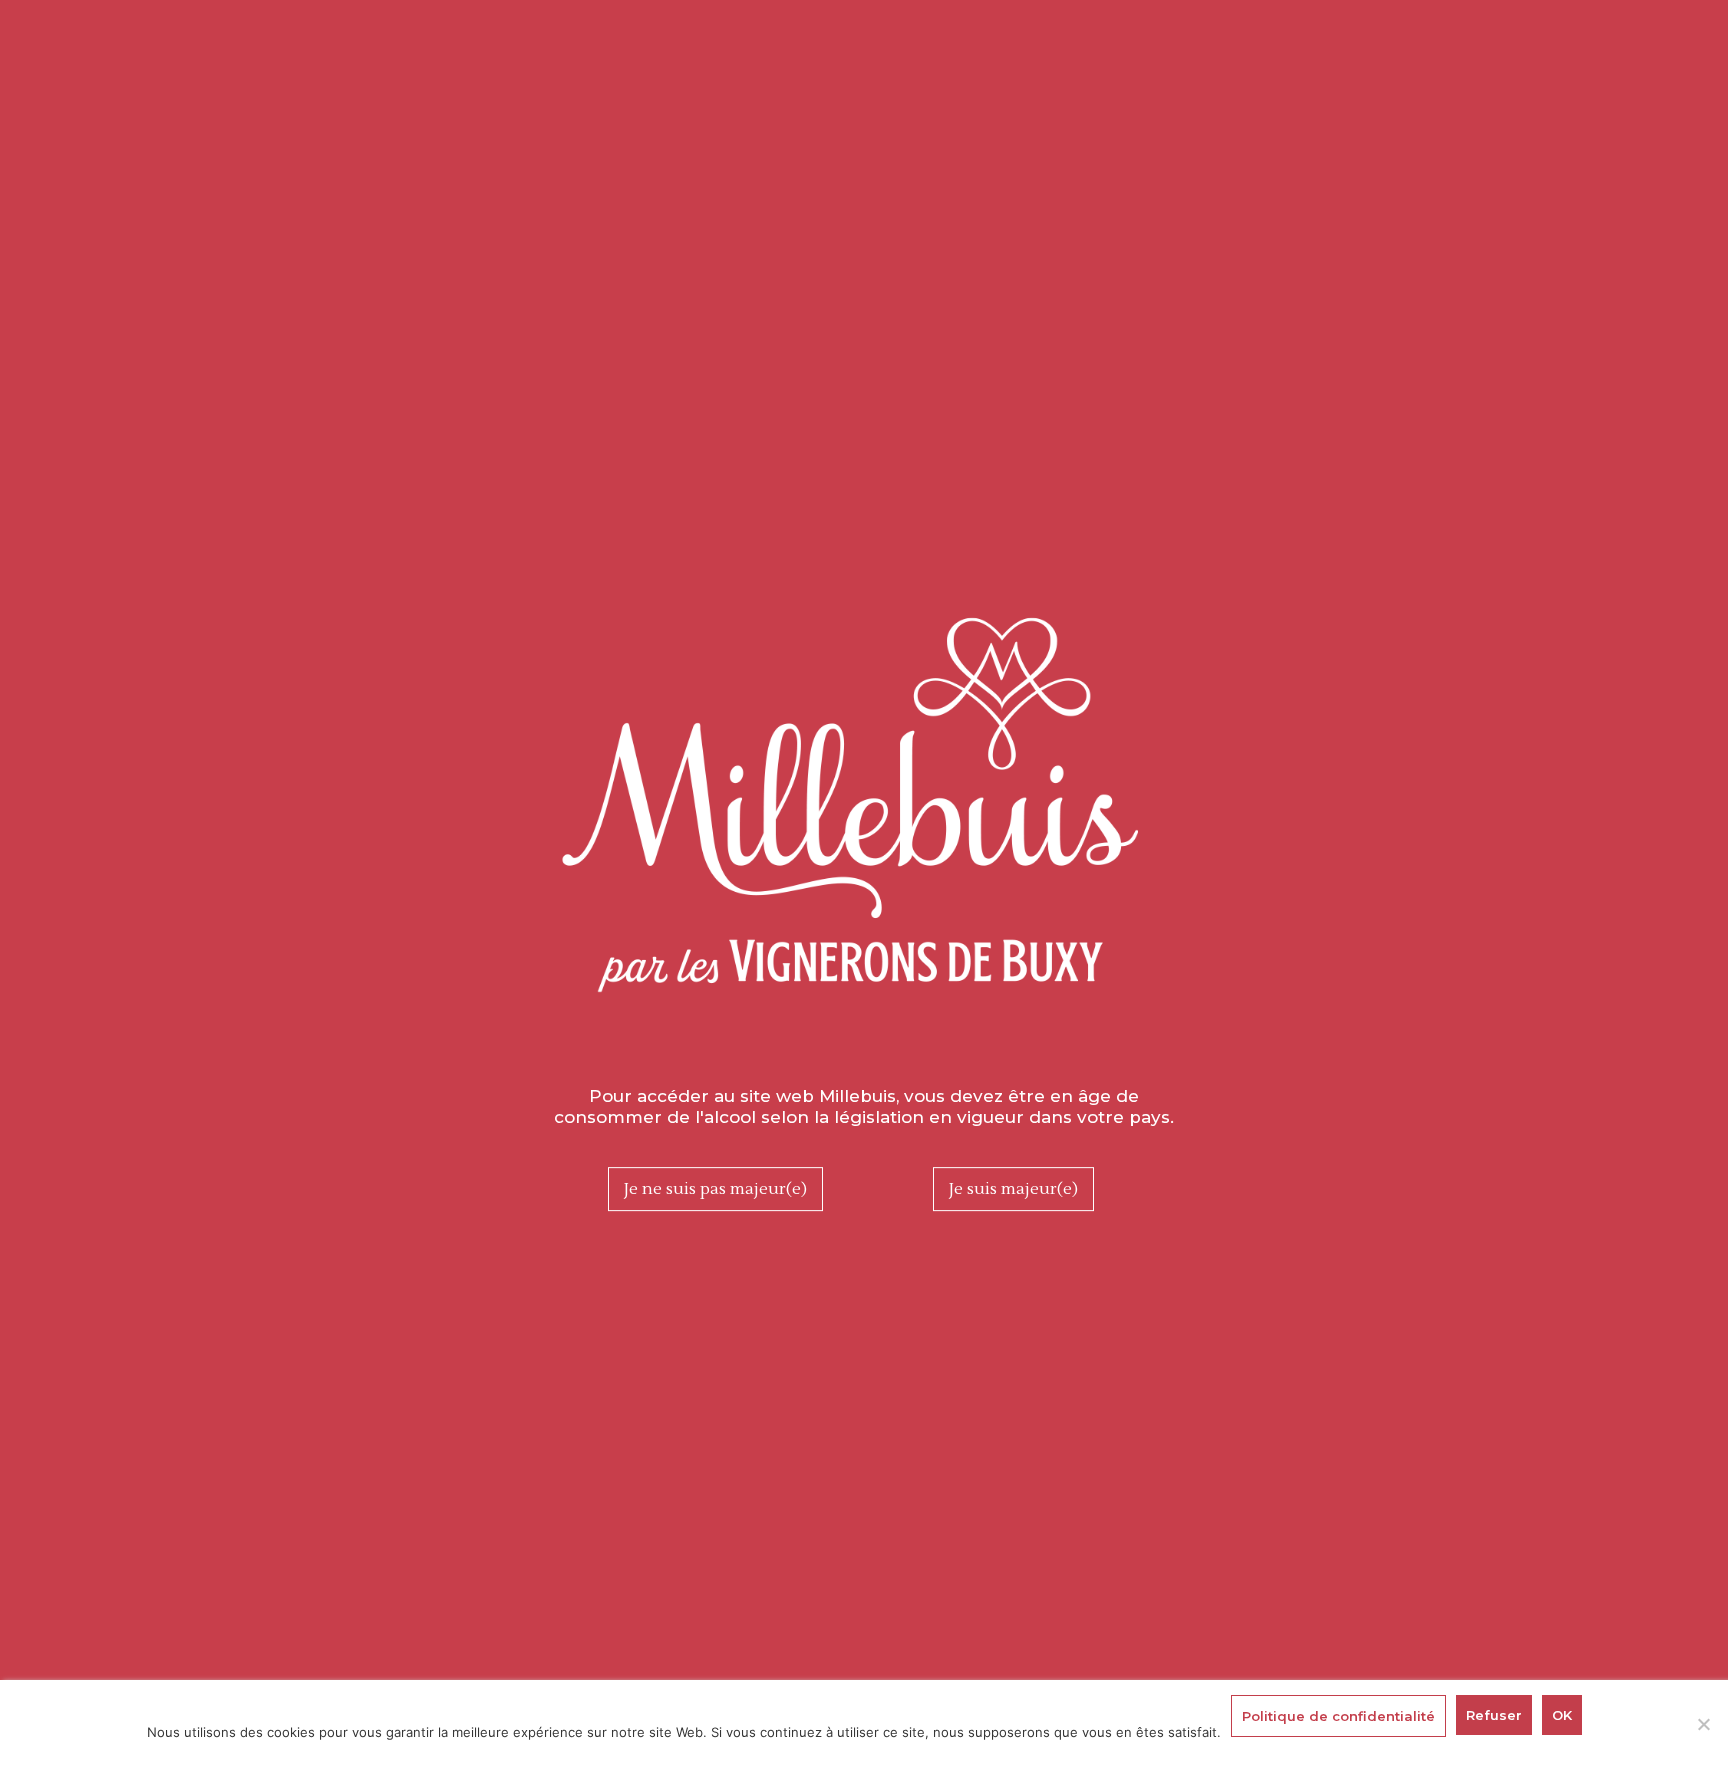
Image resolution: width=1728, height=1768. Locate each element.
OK (1562, 1715)
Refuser (1494, 1715)
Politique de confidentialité (1338, 1716)
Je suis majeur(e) (1013, 1189)
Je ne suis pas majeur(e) (715, 1189)
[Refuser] (1703, 1724)
